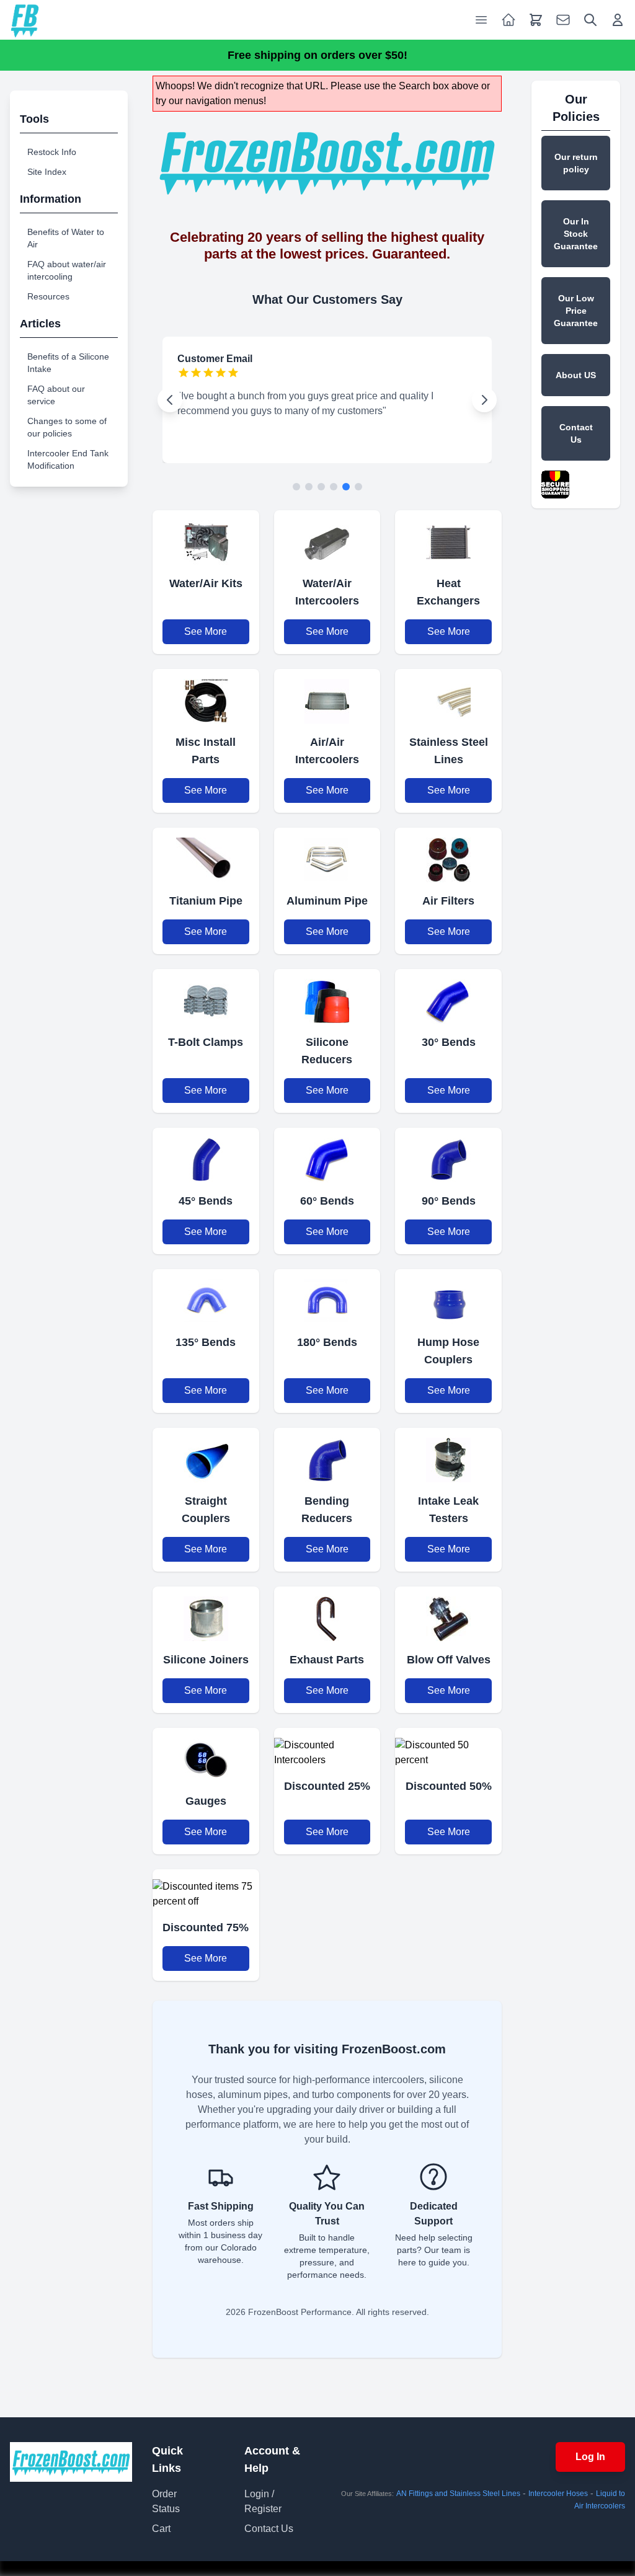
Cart (161, 2529)
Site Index (47, 172)
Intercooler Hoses (558, 2494)
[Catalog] (508, 20)
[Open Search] (590, 20)
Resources (48, 296)
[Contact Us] (563, 20)
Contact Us (576, 433)
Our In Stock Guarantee (576, 234)
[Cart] (536, 20)
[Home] (25, 20)
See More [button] (206, 631)
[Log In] (618, 20)
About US (576, 375)
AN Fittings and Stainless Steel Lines (458, 2494)
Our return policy (576, 163)
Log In (590, 2457)
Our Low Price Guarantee (576, 311)
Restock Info (52, 152)
